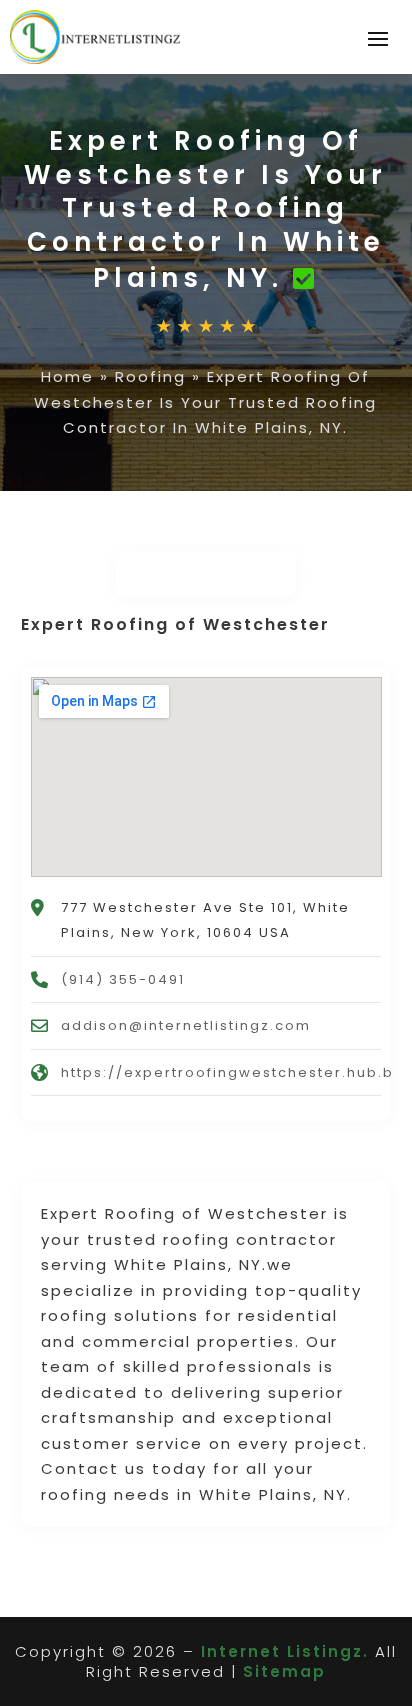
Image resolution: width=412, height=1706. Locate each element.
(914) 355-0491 (123, 979)
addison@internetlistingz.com (186, 1025)
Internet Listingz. (285, 1651)
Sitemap (284, 1671)
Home (67, 376)
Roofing (150, 376)
